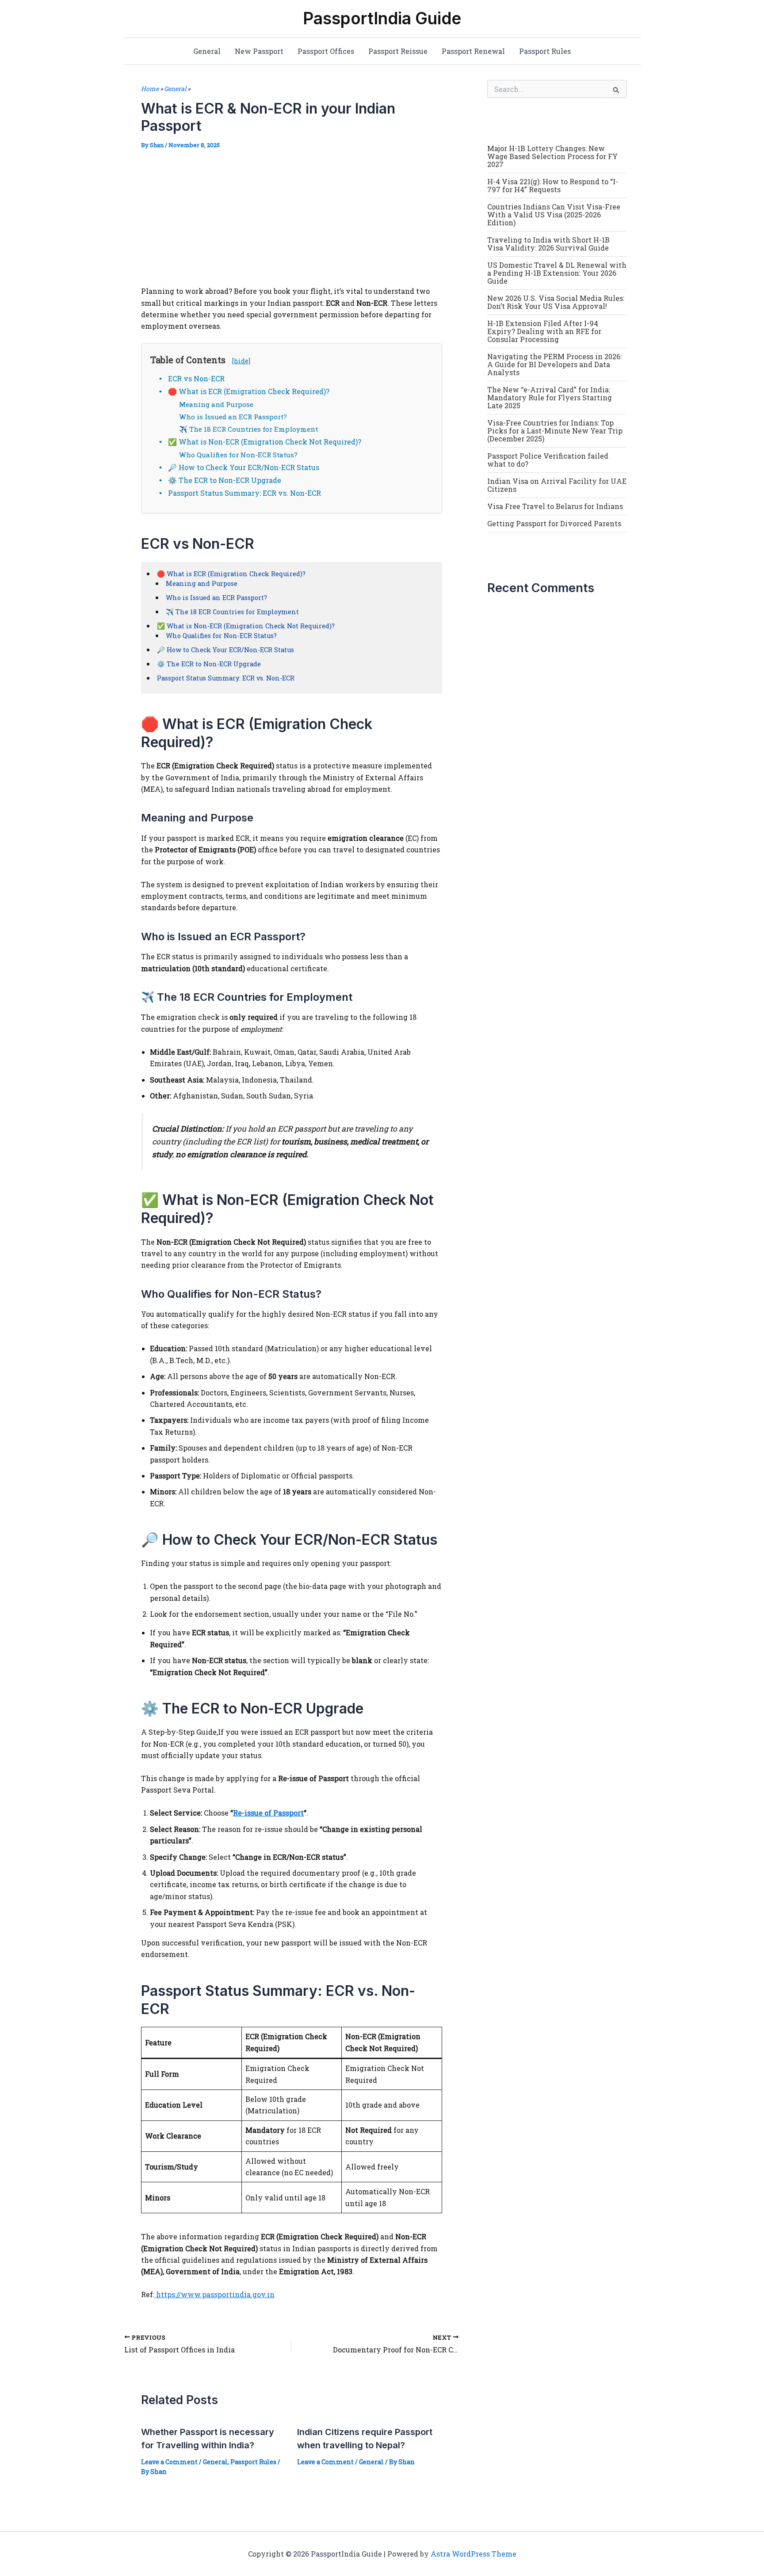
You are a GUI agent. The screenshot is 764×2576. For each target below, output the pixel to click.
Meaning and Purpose (216, 404)
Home (150, 89)
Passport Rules (545, 51)
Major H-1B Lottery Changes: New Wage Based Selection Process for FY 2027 (552, 156)
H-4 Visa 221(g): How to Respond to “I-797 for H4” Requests (553, 185)
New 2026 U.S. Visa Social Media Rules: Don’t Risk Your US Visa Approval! (556, 302)
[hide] (241, 361)
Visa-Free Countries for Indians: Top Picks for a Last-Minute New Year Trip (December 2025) (555, 431)
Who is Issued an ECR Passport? (233, 417)
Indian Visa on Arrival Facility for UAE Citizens (557, 485)
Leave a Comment (169, 2462)
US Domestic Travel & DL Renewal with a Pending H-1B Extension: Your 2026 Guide (557, 273)
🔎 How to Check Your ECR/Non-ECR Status (244, 467)
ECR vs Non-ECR (196, 378)
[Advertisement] (292, 220)
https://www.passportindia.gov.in (214, 2294)
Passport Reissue (398, 51)
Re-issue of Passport (268, 1813)
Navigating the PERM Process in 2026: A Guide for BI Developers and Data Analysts (554, 364)
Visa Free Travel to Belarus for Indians (555, 506)
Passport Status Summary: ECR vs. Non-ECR (244, 493)
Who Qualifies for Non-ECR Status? (238, 455)
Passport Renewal (473, 51)
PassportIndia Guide (382, 18)
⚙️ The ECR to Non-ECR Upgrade (225, 480)
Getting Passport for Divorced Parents (554, 523)
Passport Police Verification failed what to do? (548, 460)
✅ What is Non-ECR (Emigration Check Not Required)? (265, 442)
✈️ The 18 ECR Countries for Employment (248, 429)
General (207, 51)
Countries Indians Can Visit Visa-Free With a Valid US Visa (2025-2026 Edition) (554, 215)
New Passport (259, 51)
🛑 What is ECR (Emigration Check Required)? (249, 391)
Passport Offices (326, 51)
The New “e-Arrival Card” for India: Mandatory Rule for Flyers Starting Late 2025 (550, 397)
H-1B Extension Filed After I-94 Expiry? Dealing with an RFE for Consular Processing (544, 331)
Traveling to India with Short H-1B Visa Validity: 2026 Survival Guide (548, 244)
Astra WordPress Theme (474, 2554)
